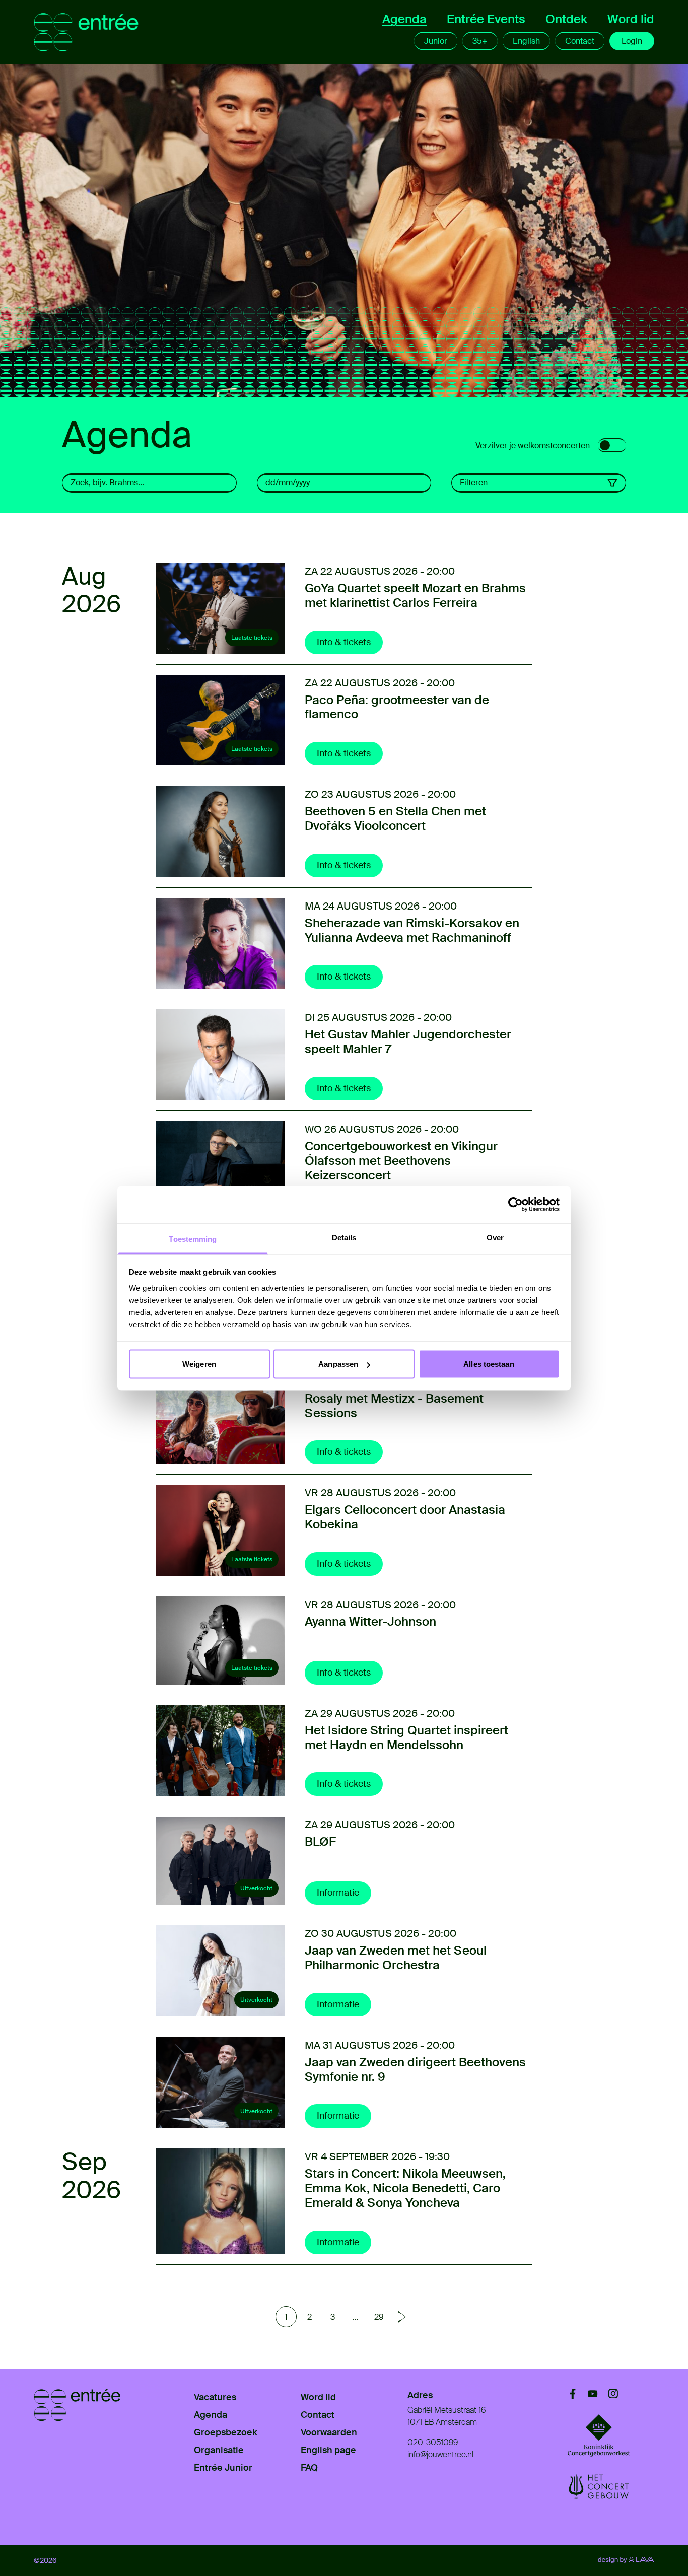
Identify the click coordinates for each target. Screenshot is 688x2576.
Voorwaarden (329, 2432)
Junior (436, 41)
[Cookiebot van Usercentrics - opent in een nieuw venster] (515, 1205)
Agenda (404, 19)
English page (328, 2450)
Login (632, 41)
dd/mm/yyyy (288, 483)
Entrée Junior (223, 2468)
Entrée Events (486, 19)
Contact (580, 41)
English (526, 41)
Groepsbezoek (226, 2432)
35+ (480, 41)
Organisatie (219, 2450)
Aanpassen (338, 1364)
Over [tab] (495, 1237)
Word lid (631, 19)
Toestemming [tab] (193, 1239)
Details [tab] (344, 1237)
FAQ (309, 2468)
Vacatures (215, 2397)
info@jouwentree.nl (440, 2454)
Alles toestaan (489, 1364)
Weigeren (199, 1364)
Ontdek (566, 19)
